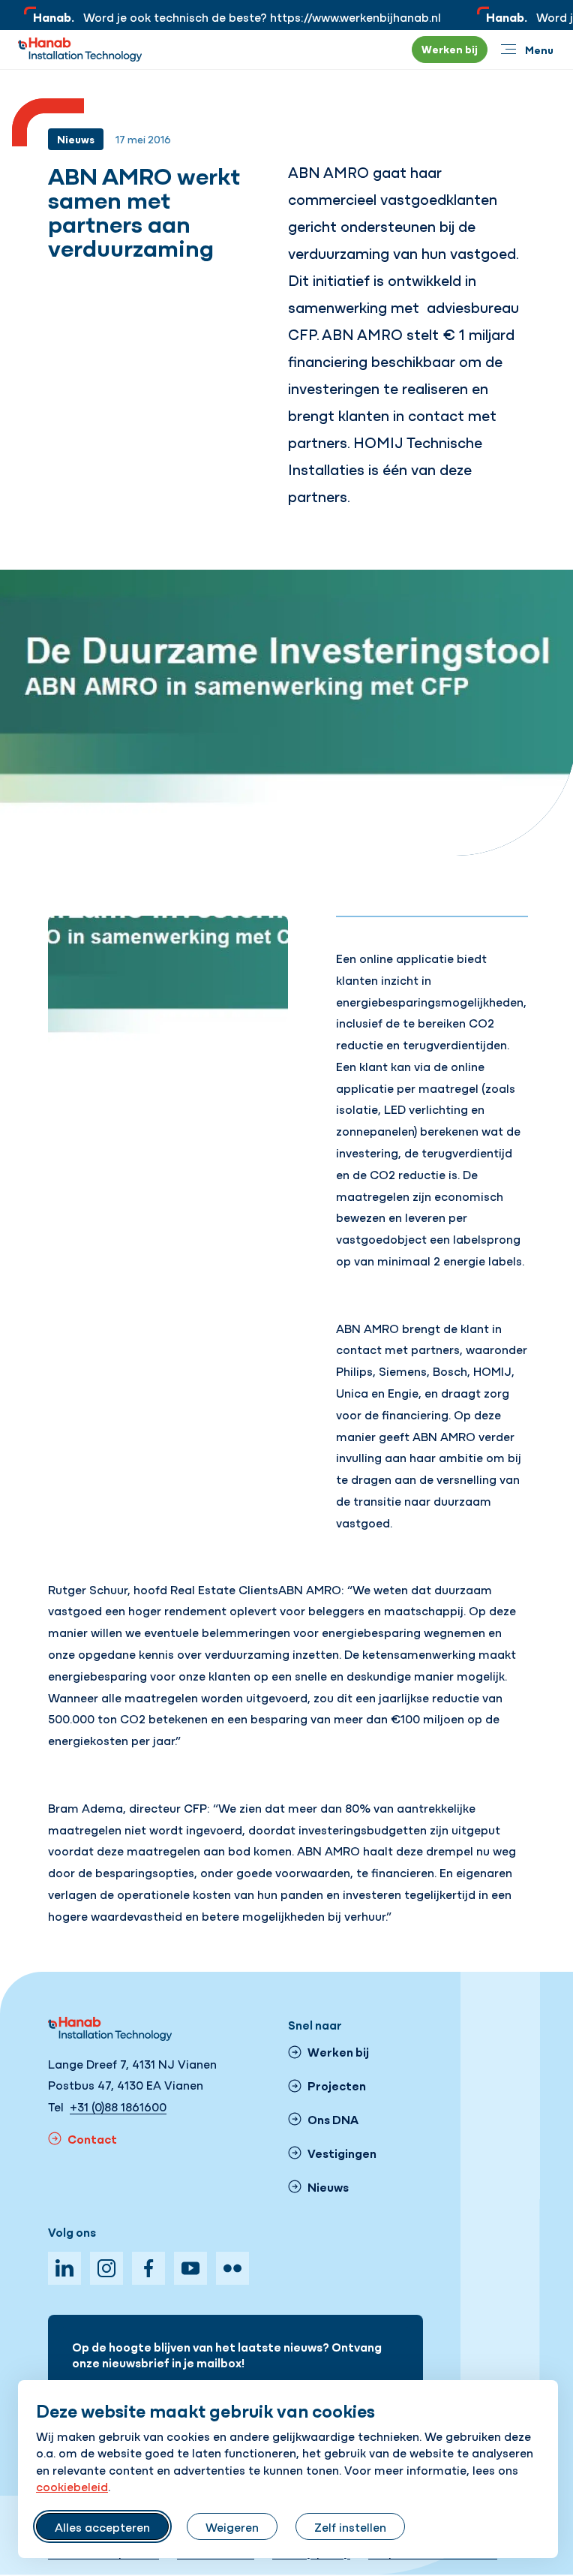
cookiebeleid (72, 2486)
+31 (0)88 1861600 (118, 2106)
